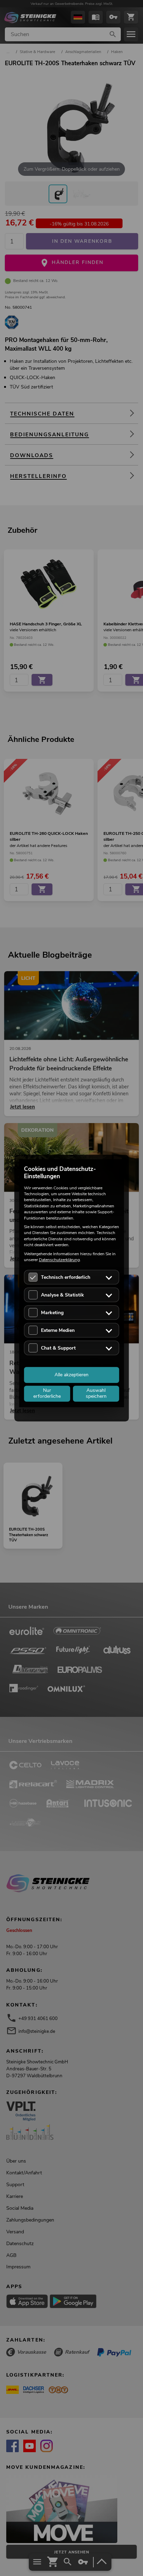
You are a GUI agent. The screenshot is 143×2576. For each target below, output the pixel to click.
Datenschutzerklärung (59, 1260)
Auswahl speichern (96, 1394)
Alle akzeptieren (71, 1375)
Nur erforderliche (47, 1394)
